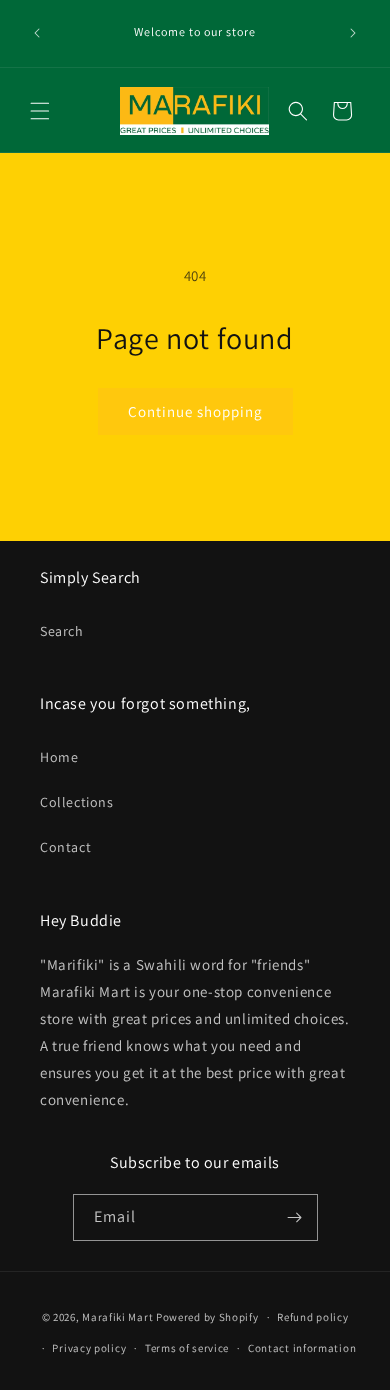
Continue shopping (195, 411)
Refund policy (312, 1317)
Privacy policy (89, 1348)
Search (62, 631)
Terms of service (187, 1348)
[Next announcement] (353, 33)
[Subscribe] (295, 1217)
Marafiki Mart (117, 1317)
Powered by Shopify (207, 1317)
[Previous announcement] (37, 33)
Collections (77, 802)
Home (59, 757)
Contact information (302, 1348)
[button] (40, 111)
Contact (65, 847)
